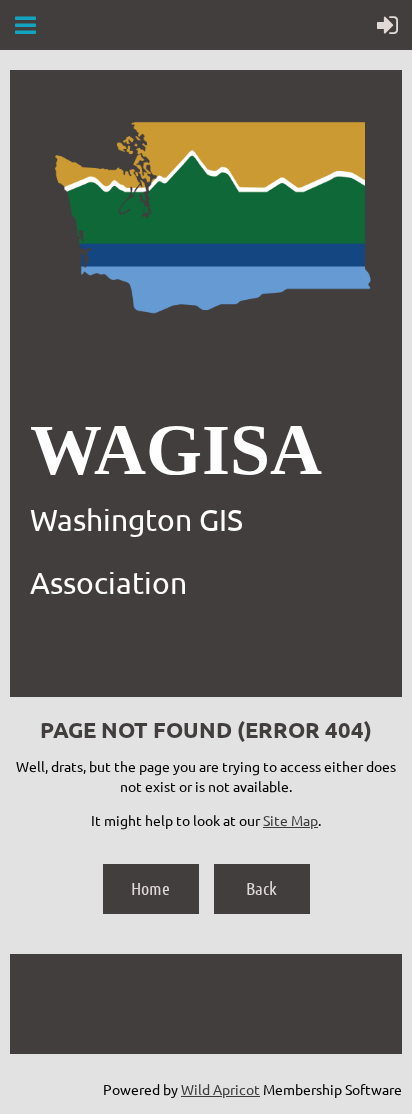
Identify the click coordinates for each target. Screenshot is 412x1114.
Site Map (290, 820)
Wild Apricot (220, 1089)
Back (261, 888)
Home (150, 888)
